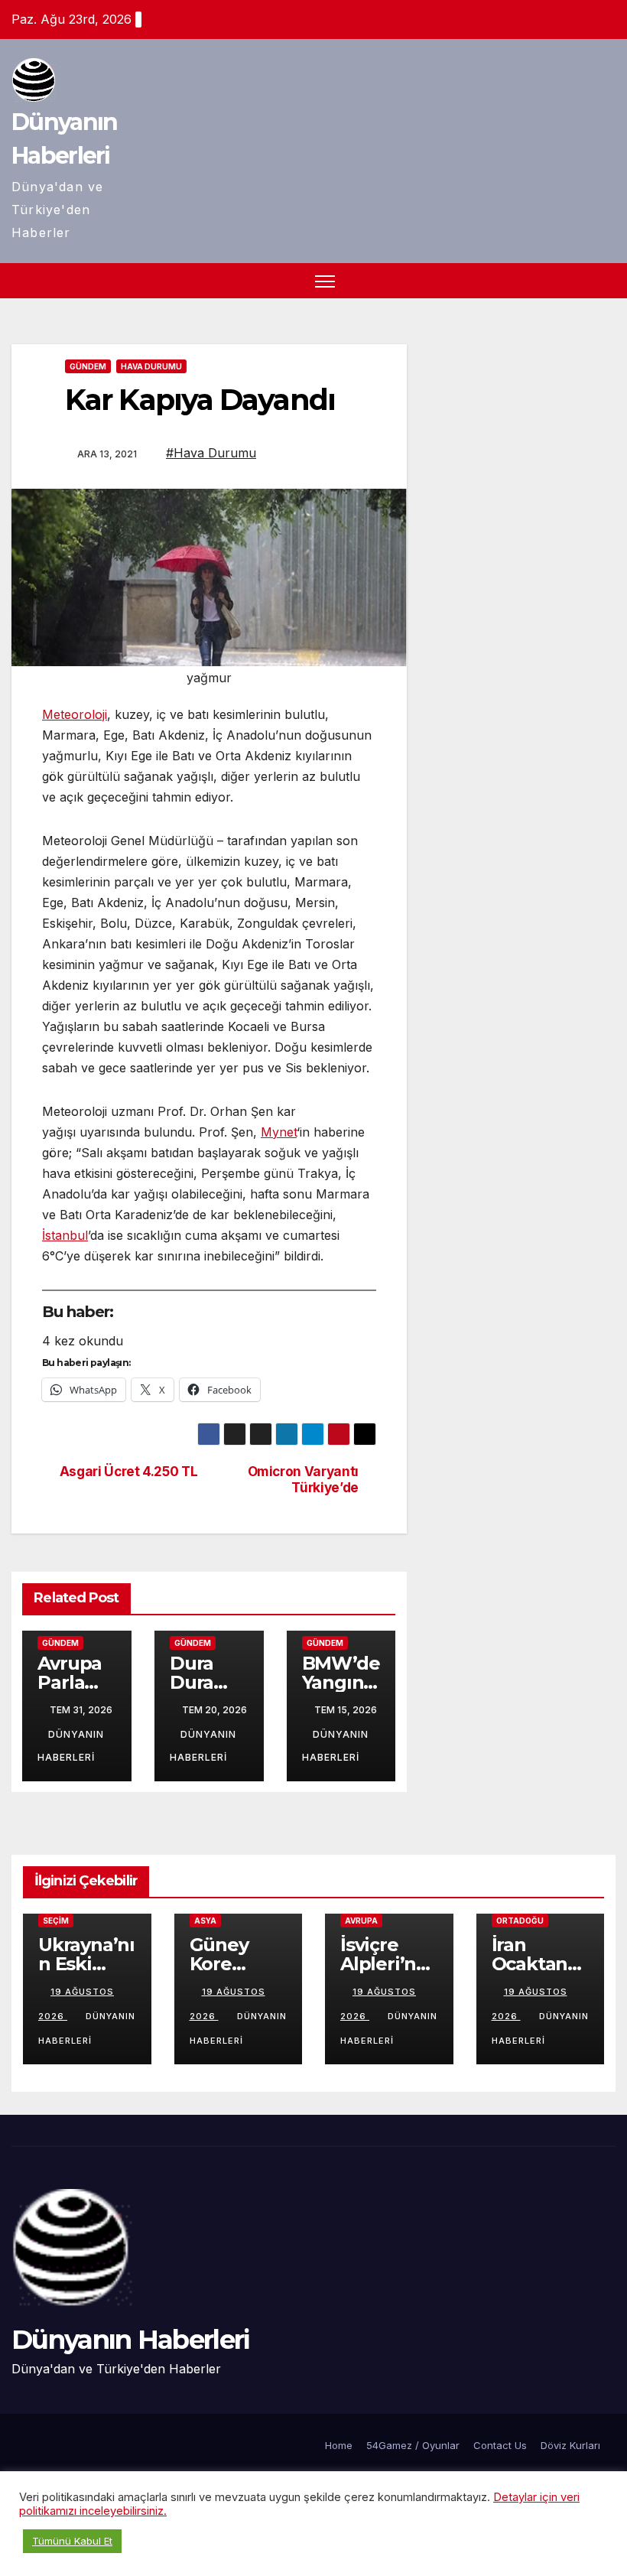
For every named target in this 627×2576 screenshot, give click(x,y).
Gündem (88, 366)
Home (339, 2445)
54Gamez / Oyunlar (413, 2445)
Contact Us (500, 2445)
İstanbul (65, 1235)
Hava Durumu (151, 366)
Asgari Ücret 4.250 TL (129, 1472)
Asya (205, 1921)
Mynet (279, 1132)
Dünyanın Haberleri (130, 2340)
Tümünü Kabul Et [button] (72, 2541)
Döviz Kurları (570, 2445)
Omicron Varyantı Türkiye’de (303, 1480)
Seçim (56, 1921)
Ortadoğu (520, 1921)
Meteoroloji (75, 714)
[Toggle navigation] (325, 281)
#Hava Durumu (211, 453)
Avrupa (361, 1921)
